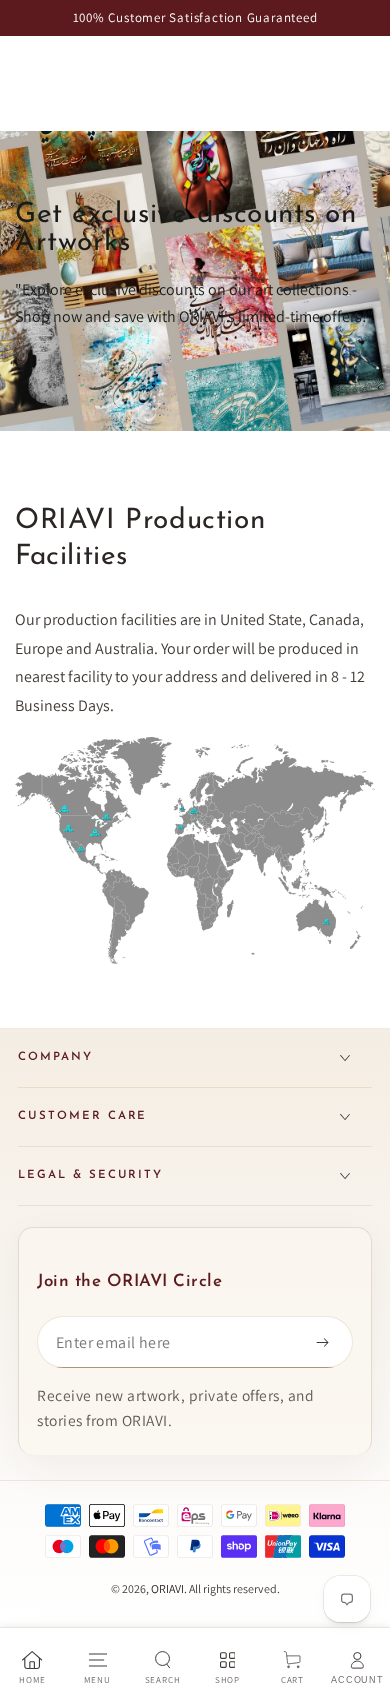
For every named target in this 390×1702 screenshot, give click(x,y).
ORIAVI (167, 1588)
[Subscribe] (327, 1342)
